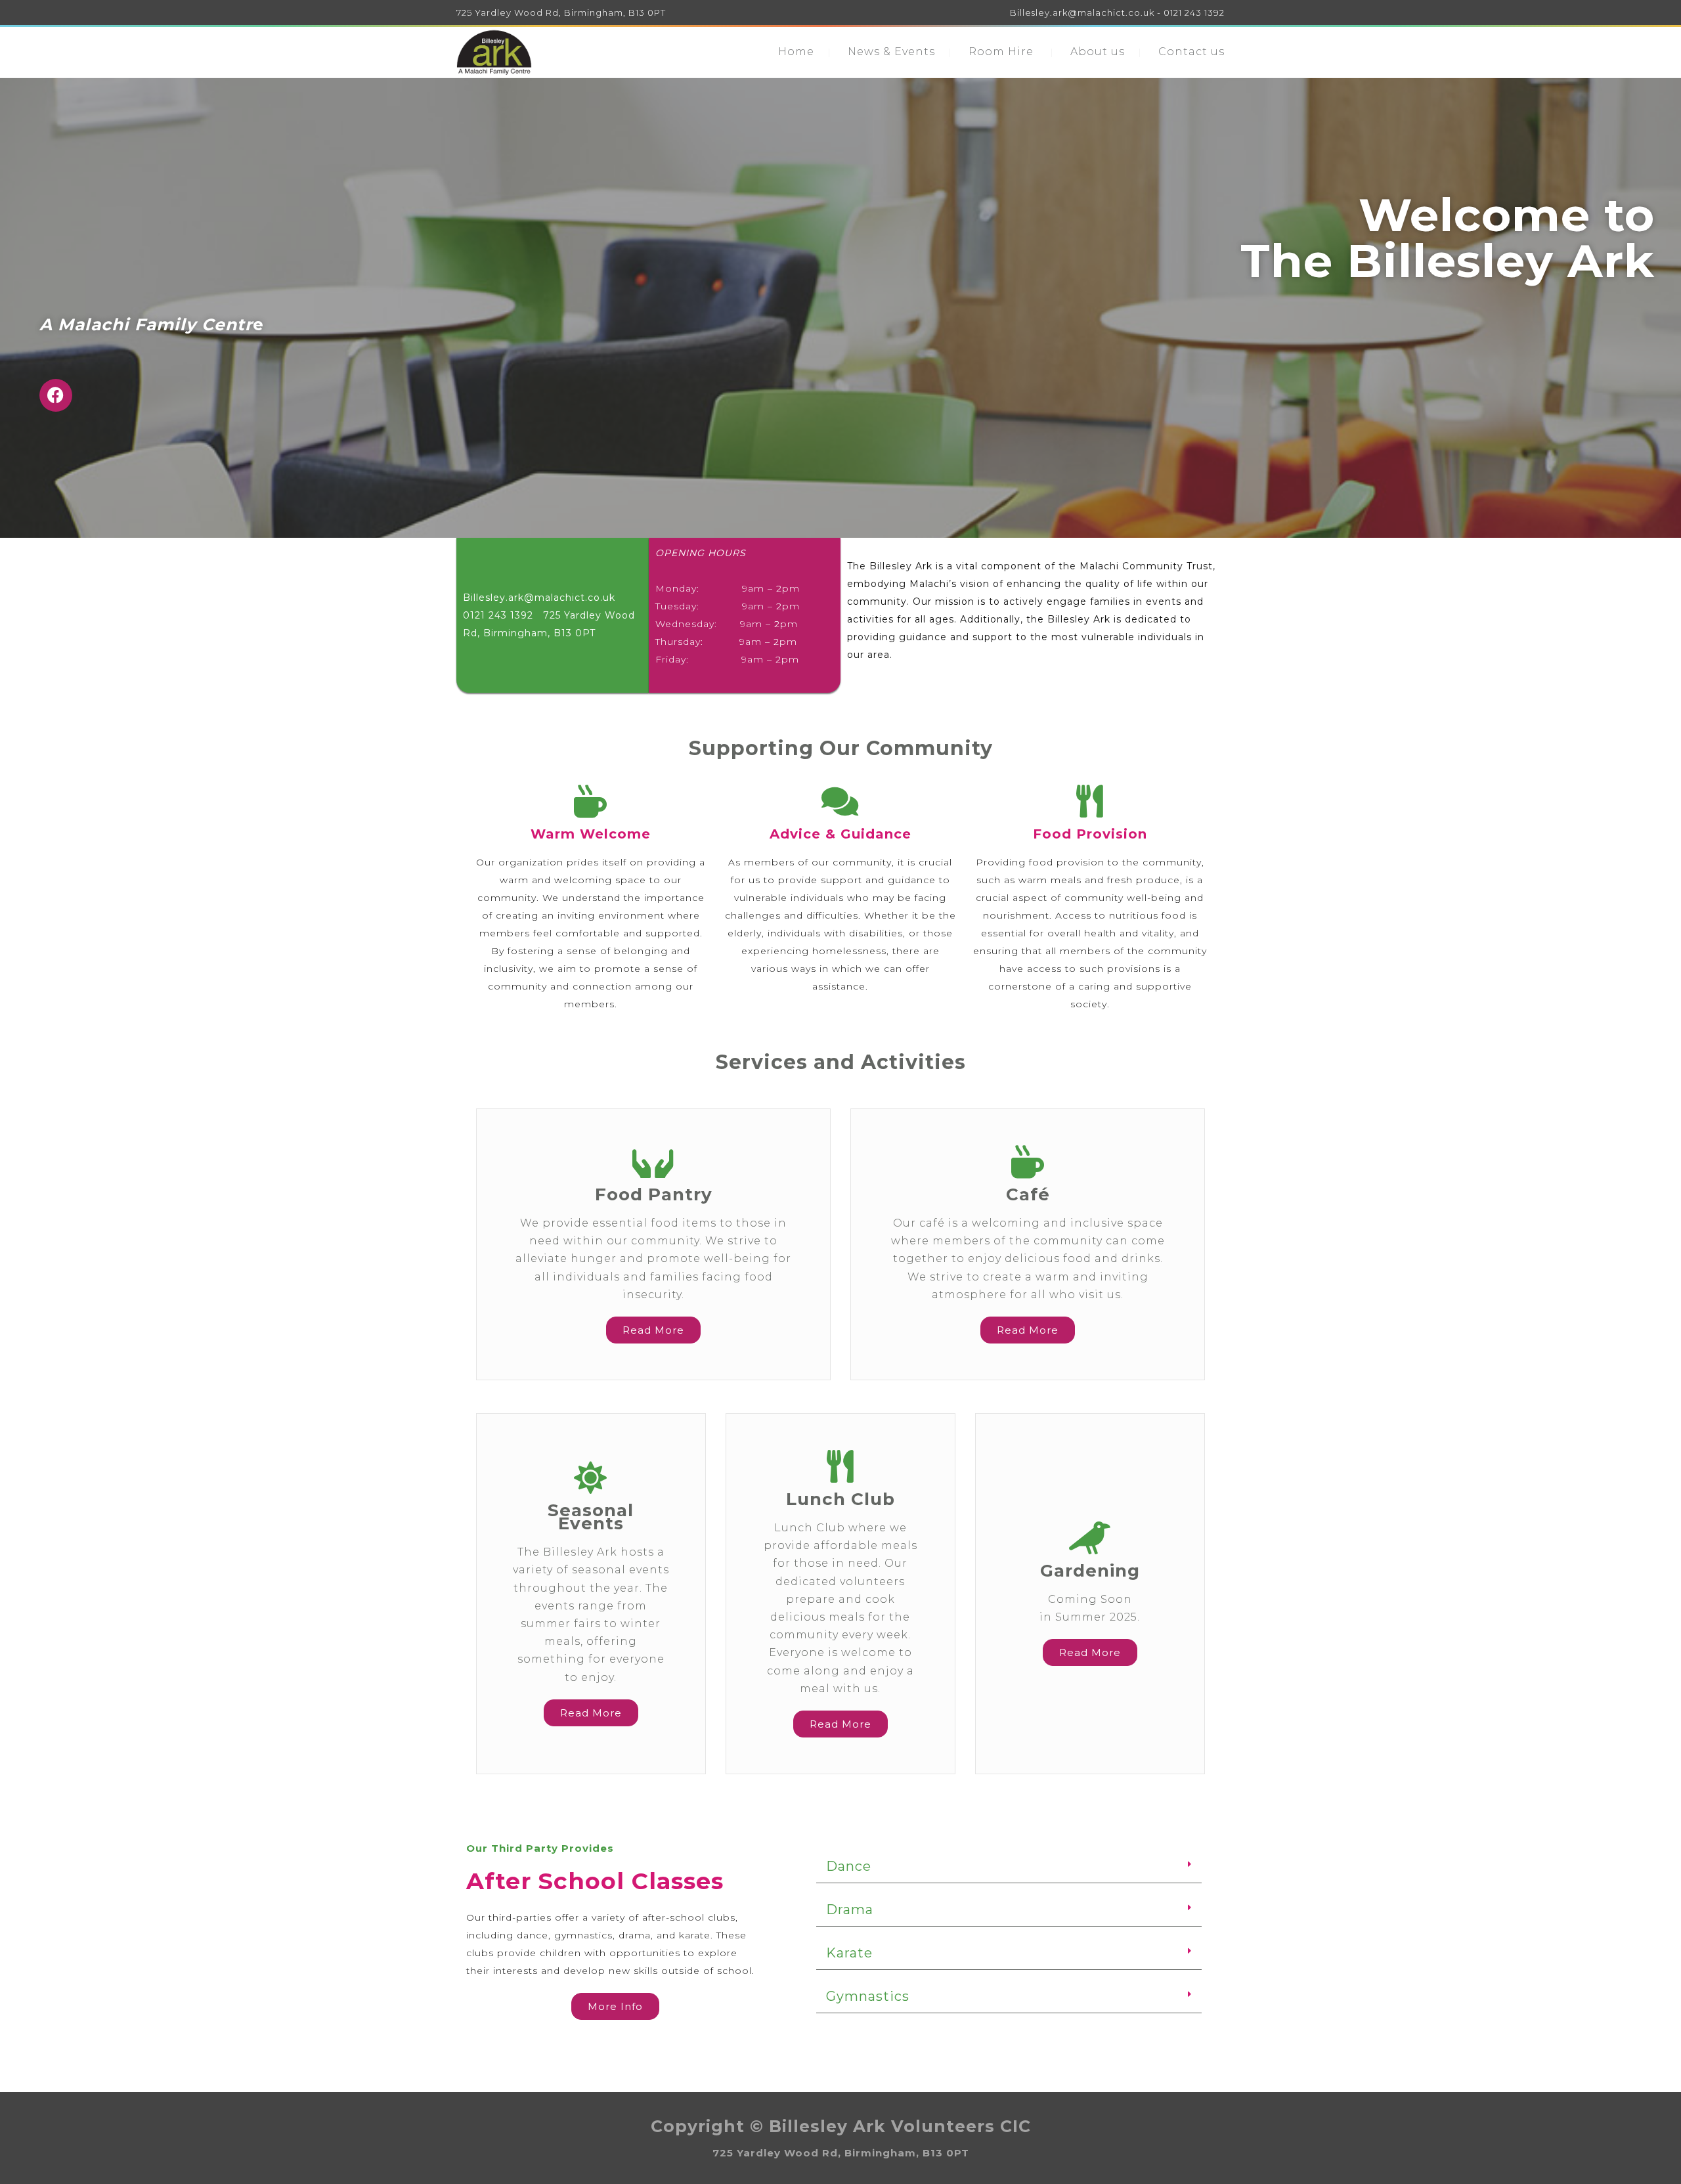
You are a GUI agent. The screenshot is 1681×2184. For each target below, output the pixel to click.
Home (796, 52)
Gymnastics (868, 1996)
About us (1098, 52)
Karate (849, 1953)
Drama (850, 1910)
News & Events (891, 52)
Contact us (1191, 52)
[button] (1009, 1867)
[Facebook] (56, 395)
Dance (849, 1866)
